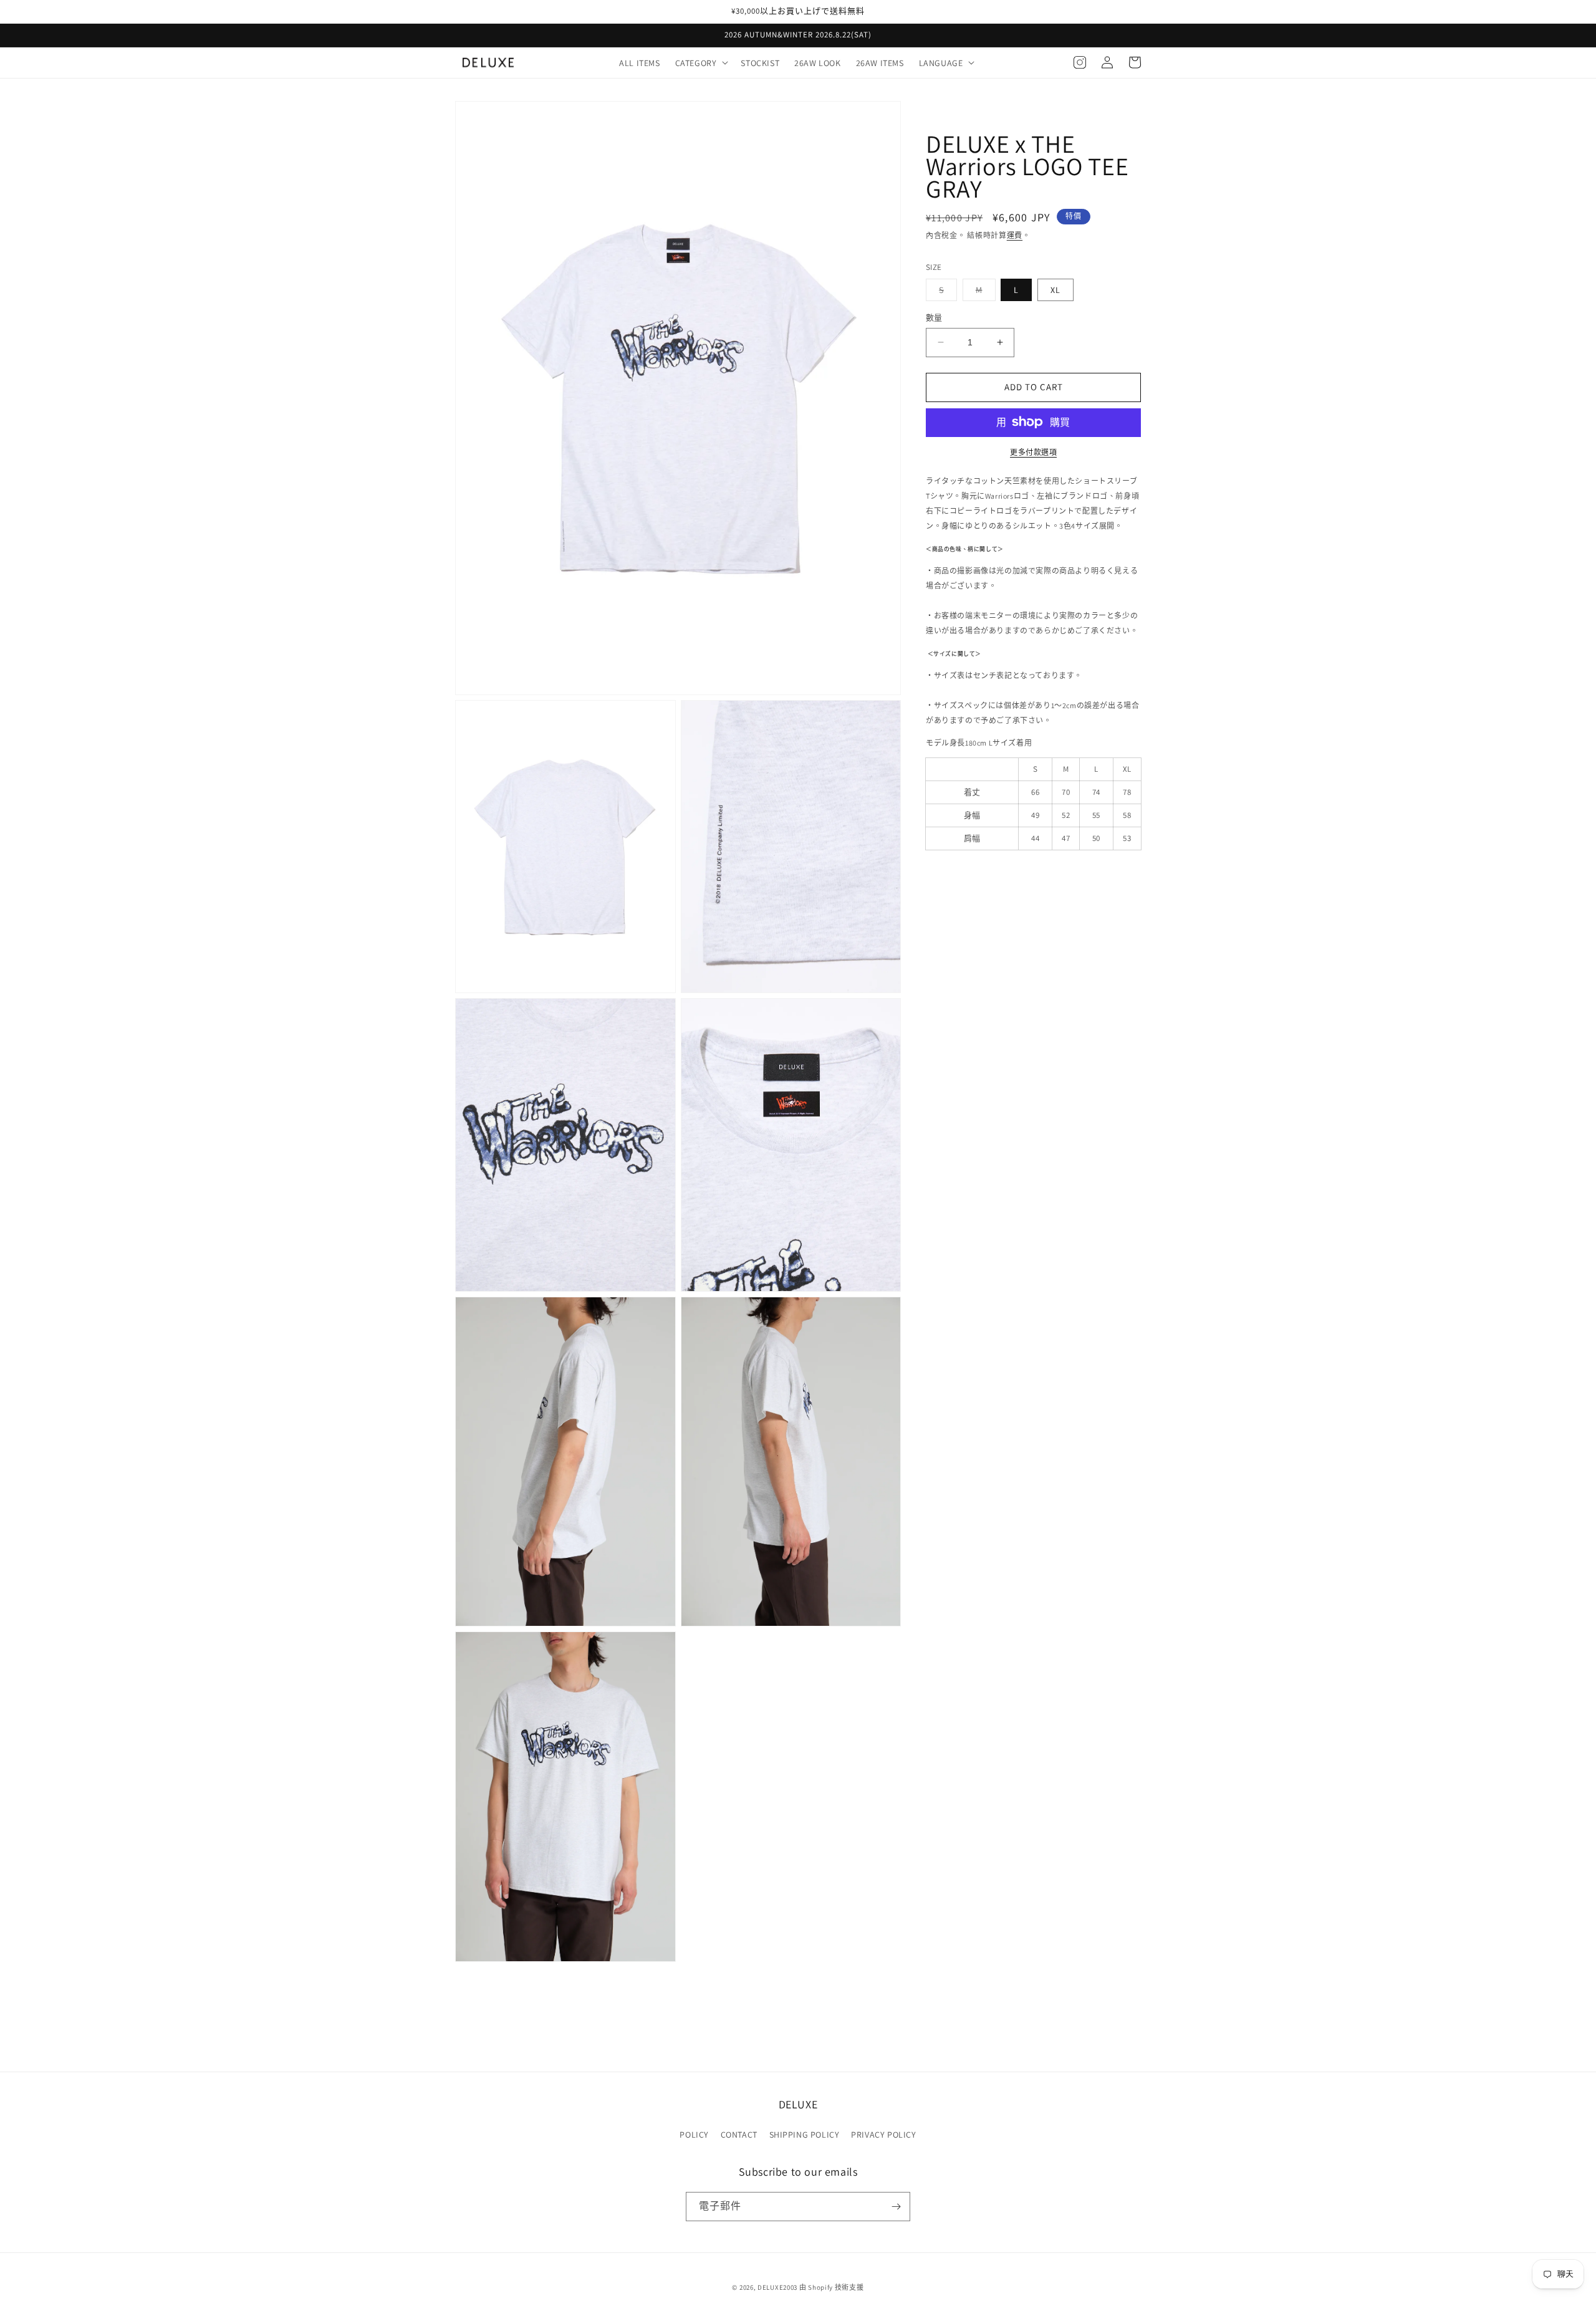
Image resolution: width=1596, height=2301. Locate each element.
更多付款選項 (1033, 452)
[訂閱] (896, 2207)
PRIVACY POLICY (883, 2135)
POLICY (694, 2135)
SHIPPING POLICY (805, 2135)
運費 (1015, 235)
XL (1055, 290)
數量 (934, 318)
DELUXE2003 (777, 2287)
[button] (701, 62)
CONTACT (739, 2135)
